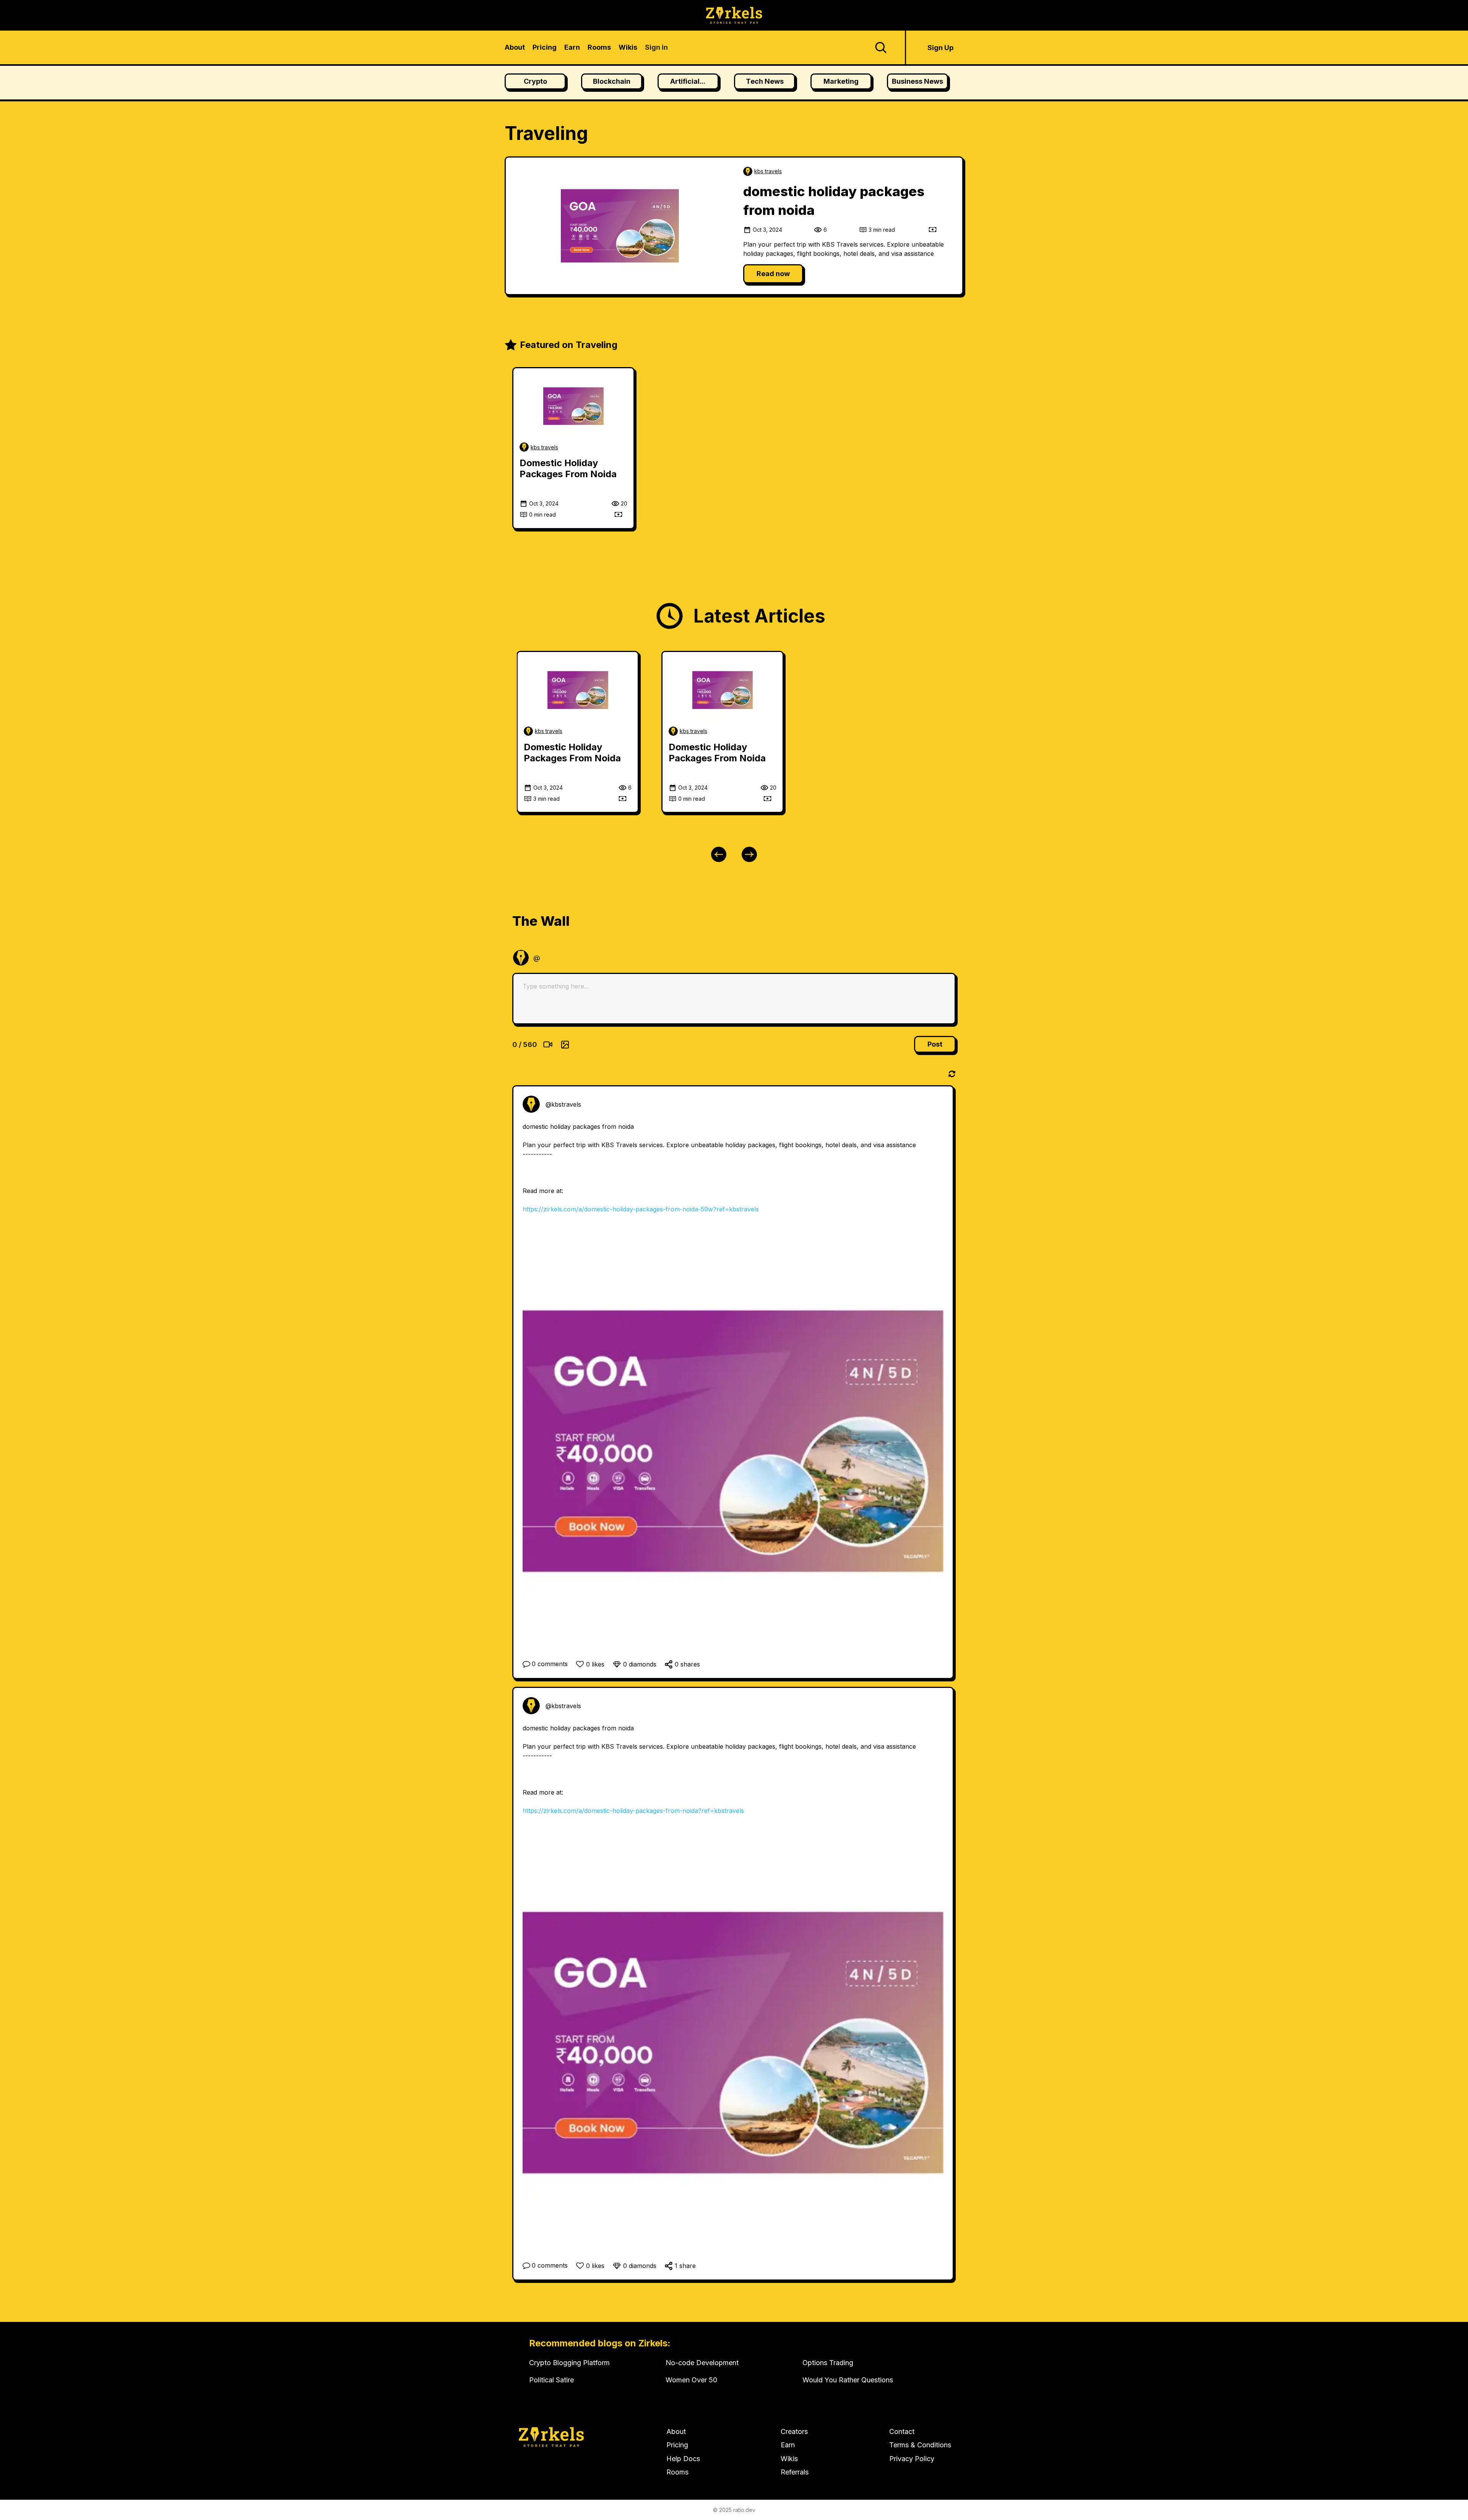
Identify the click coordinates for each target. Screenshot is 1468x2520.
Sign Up (940, 48)
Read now (773, 274)
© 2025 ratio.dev (734, 2510)
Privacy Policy (912, 2459)
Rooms (677, 2472)
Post (935, 1044)
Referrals (795, 2472)
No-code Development (702, 2363)
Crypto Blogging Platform (569, 2363)
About (676, 2431)
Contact (902, 2431)
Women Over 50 (691, 2380)
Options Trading (828, 2363)
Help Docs (683, 2459)
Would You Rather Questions (848, 2380)
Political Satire (551, 2380)
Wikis (789, 2459)
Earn (788, 2445)
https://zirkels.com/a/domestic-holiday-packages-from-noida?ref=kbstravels (633, 1811)
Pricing (677, 2445)
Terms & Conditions (920, 2445)
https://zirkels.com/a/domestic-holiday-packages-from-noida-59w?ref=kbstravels (641, 1209)
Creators (794, 2431)
